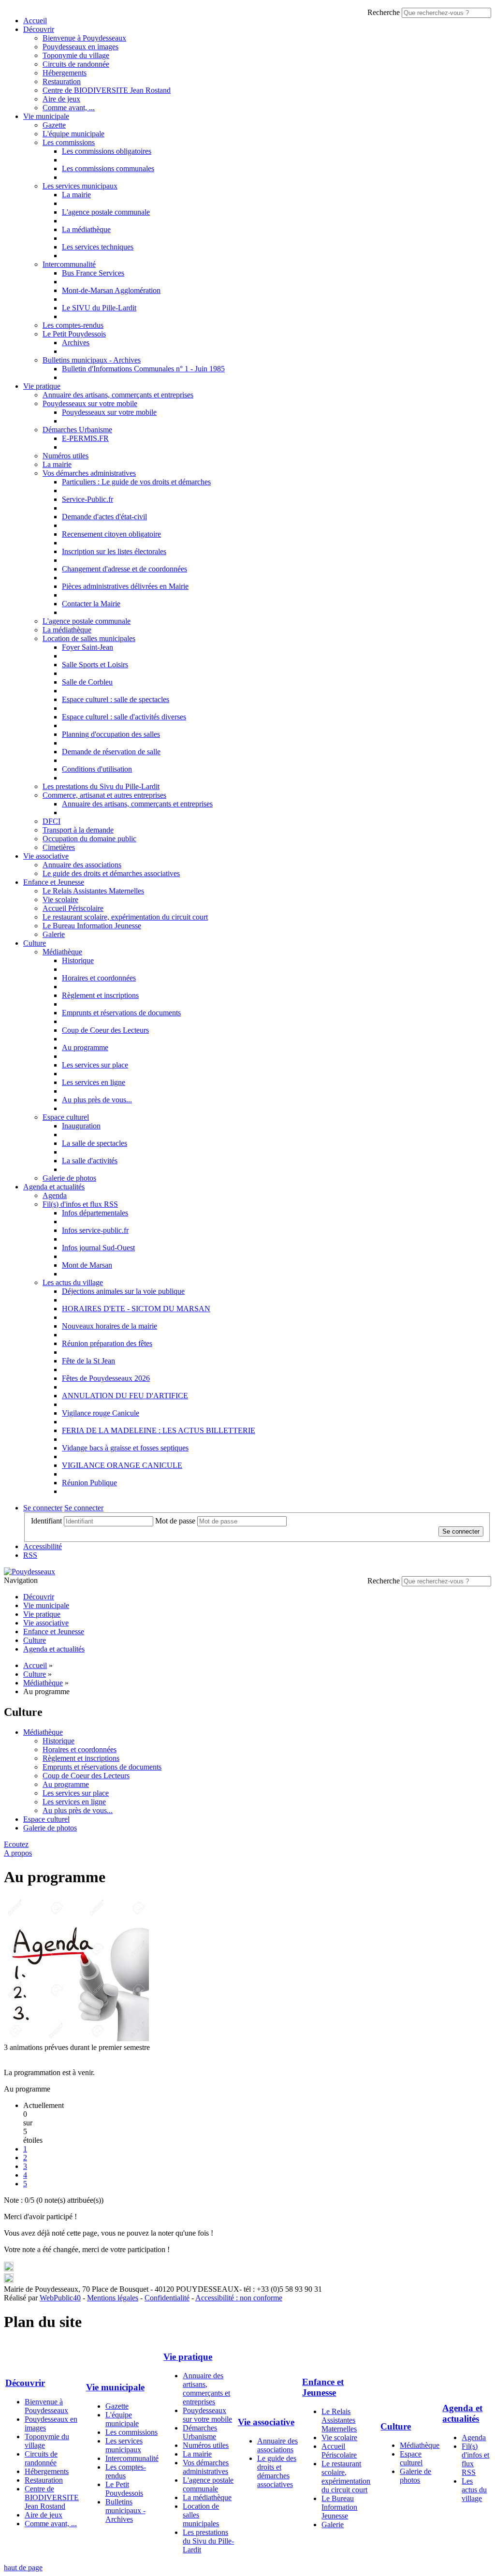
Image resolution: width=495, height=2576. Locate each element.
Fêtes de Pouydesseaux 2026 (106, 1378)
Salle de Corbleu (87, 682)
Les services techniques (98, 247)
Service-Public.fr (87, 499)
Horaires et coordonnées (99, 978)
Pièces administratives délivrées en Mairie (125, 586)
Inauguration (81, 1126)
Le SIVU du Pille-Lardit (99, 308)
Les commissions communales (108, 168)
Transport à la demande (78, 830)
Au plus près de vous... (97, 1100)
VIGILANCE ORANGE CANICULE (122, 1465)
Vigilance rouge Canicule (101, 1413)
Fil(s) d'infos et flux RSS (80, 1204)
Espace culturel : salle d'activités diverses (124, 717)
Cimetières (59, 847)
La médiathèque (86, 229)
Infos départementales (95, 1213)
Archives (76, 343)
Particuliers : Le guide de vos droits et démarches (136, 482)
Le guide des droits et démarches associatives (111, 873)
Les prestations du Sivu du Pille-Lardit (101, 786)
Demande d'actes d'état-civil (104, 517)
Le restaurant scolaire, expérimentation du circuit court (125, 917)
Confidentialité (167, 2298)
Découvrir (39, 29)
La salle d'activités (90, 1161)
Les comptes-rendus (73, 325)
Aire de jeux (61, 99)
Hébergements (65, 73)
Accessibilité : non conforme (239, 2298)
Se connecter (43, 1508)
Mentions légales (113, 2298)
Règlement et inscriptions (100, 995)
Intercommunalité (69, 264)
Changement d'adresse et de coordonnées (124, 569)
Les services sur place (95, 1065)
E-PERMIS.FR (85, 438)
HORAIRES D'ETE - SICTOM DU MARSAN (136, 1309)
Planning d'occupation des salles (111, 734)
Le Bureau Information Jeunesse (92, 926)
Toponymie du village (76, 55)
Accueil (35, 21)
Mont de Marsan (87, 1265)
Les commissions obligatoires (107, 151)
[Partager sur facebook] (9, 2280)
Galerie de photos (69, 1178)
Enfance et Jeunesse (54, 882)
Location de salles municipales (89, 638)
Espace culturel (66, 1117)
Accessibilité (43, 1546)
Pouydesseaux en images (80, 47)
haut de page (23, 2568)
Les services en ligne (94, 1082)
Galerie (54, 934)
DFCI (51, 821)
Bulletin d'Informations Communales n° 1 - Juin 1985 (143, 369)
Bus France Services (93, 273)
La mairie (76, 195)
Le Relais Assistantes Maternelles (93, 891)
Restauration (62, 81)
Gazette (54, 125)
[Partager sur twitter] (9, 2269)
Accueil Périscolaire (73, 908)
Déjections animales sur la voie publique (123, 1291)
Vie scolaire (60, 900)
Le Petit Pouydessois (74, 334)
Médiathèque (62, 952)
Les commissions (69, 142)
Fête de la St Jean (88, 1361)
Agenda (55, 1195)
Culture (35, 943)
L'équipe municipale (73, 134)
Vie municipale (46, 116)
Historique (78, 960)
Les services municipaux (80, 186)
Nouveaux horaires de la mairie (109, 1326)
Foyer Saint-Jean (87, 647)
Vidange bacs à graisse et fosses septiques (125, 1448)
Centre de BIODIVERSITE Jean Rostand (107, 90)
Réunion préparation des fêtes (107, 1343)
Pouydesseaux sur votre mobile (90, 403)
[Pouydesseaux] (29, 1572)
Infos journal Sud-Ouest (98, 1248)
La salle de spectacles (95, 1143)
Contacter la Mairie (91, 604)
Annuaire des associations (82, 865)
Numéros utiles (66, 456)
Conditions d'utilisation (97, 769)
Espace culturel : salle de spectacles (116, 699)
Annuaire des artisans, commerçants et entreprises (118, 395)
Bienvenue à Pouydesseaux (84, 38)
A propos (18, 1853)
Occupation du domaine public (89, 839)
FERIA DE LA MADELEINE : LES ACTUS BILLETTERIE (159, 1430)
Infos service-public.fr (95, 1230)
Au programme (85, 1047)
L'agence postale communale (106, 212)
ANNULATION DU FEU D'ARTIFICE (125, 1396)
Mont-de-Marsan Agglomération (111, 290)
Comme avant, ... (69, 108)
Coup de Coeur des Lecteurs (105, 1030)
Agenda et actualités (54, 1187)
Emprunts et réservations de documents (121, 1013)
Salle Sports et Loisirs (95, 665)
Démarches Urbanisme (77, 430)
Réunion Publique (89, 1483)
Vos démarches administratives (89, 473)
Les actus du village (73, 1282)
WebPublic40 (60, 2298)
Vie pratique (42, 386)
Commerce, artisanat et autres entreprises (104, 795)
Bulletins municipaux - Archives (92, 360)
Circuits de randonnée (76, 64)
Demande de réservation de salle (111, 752)
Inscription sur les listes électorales (114, 551)
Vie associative (46, 856)
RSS (30, 1555)
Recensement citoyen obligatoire (111, 534)
